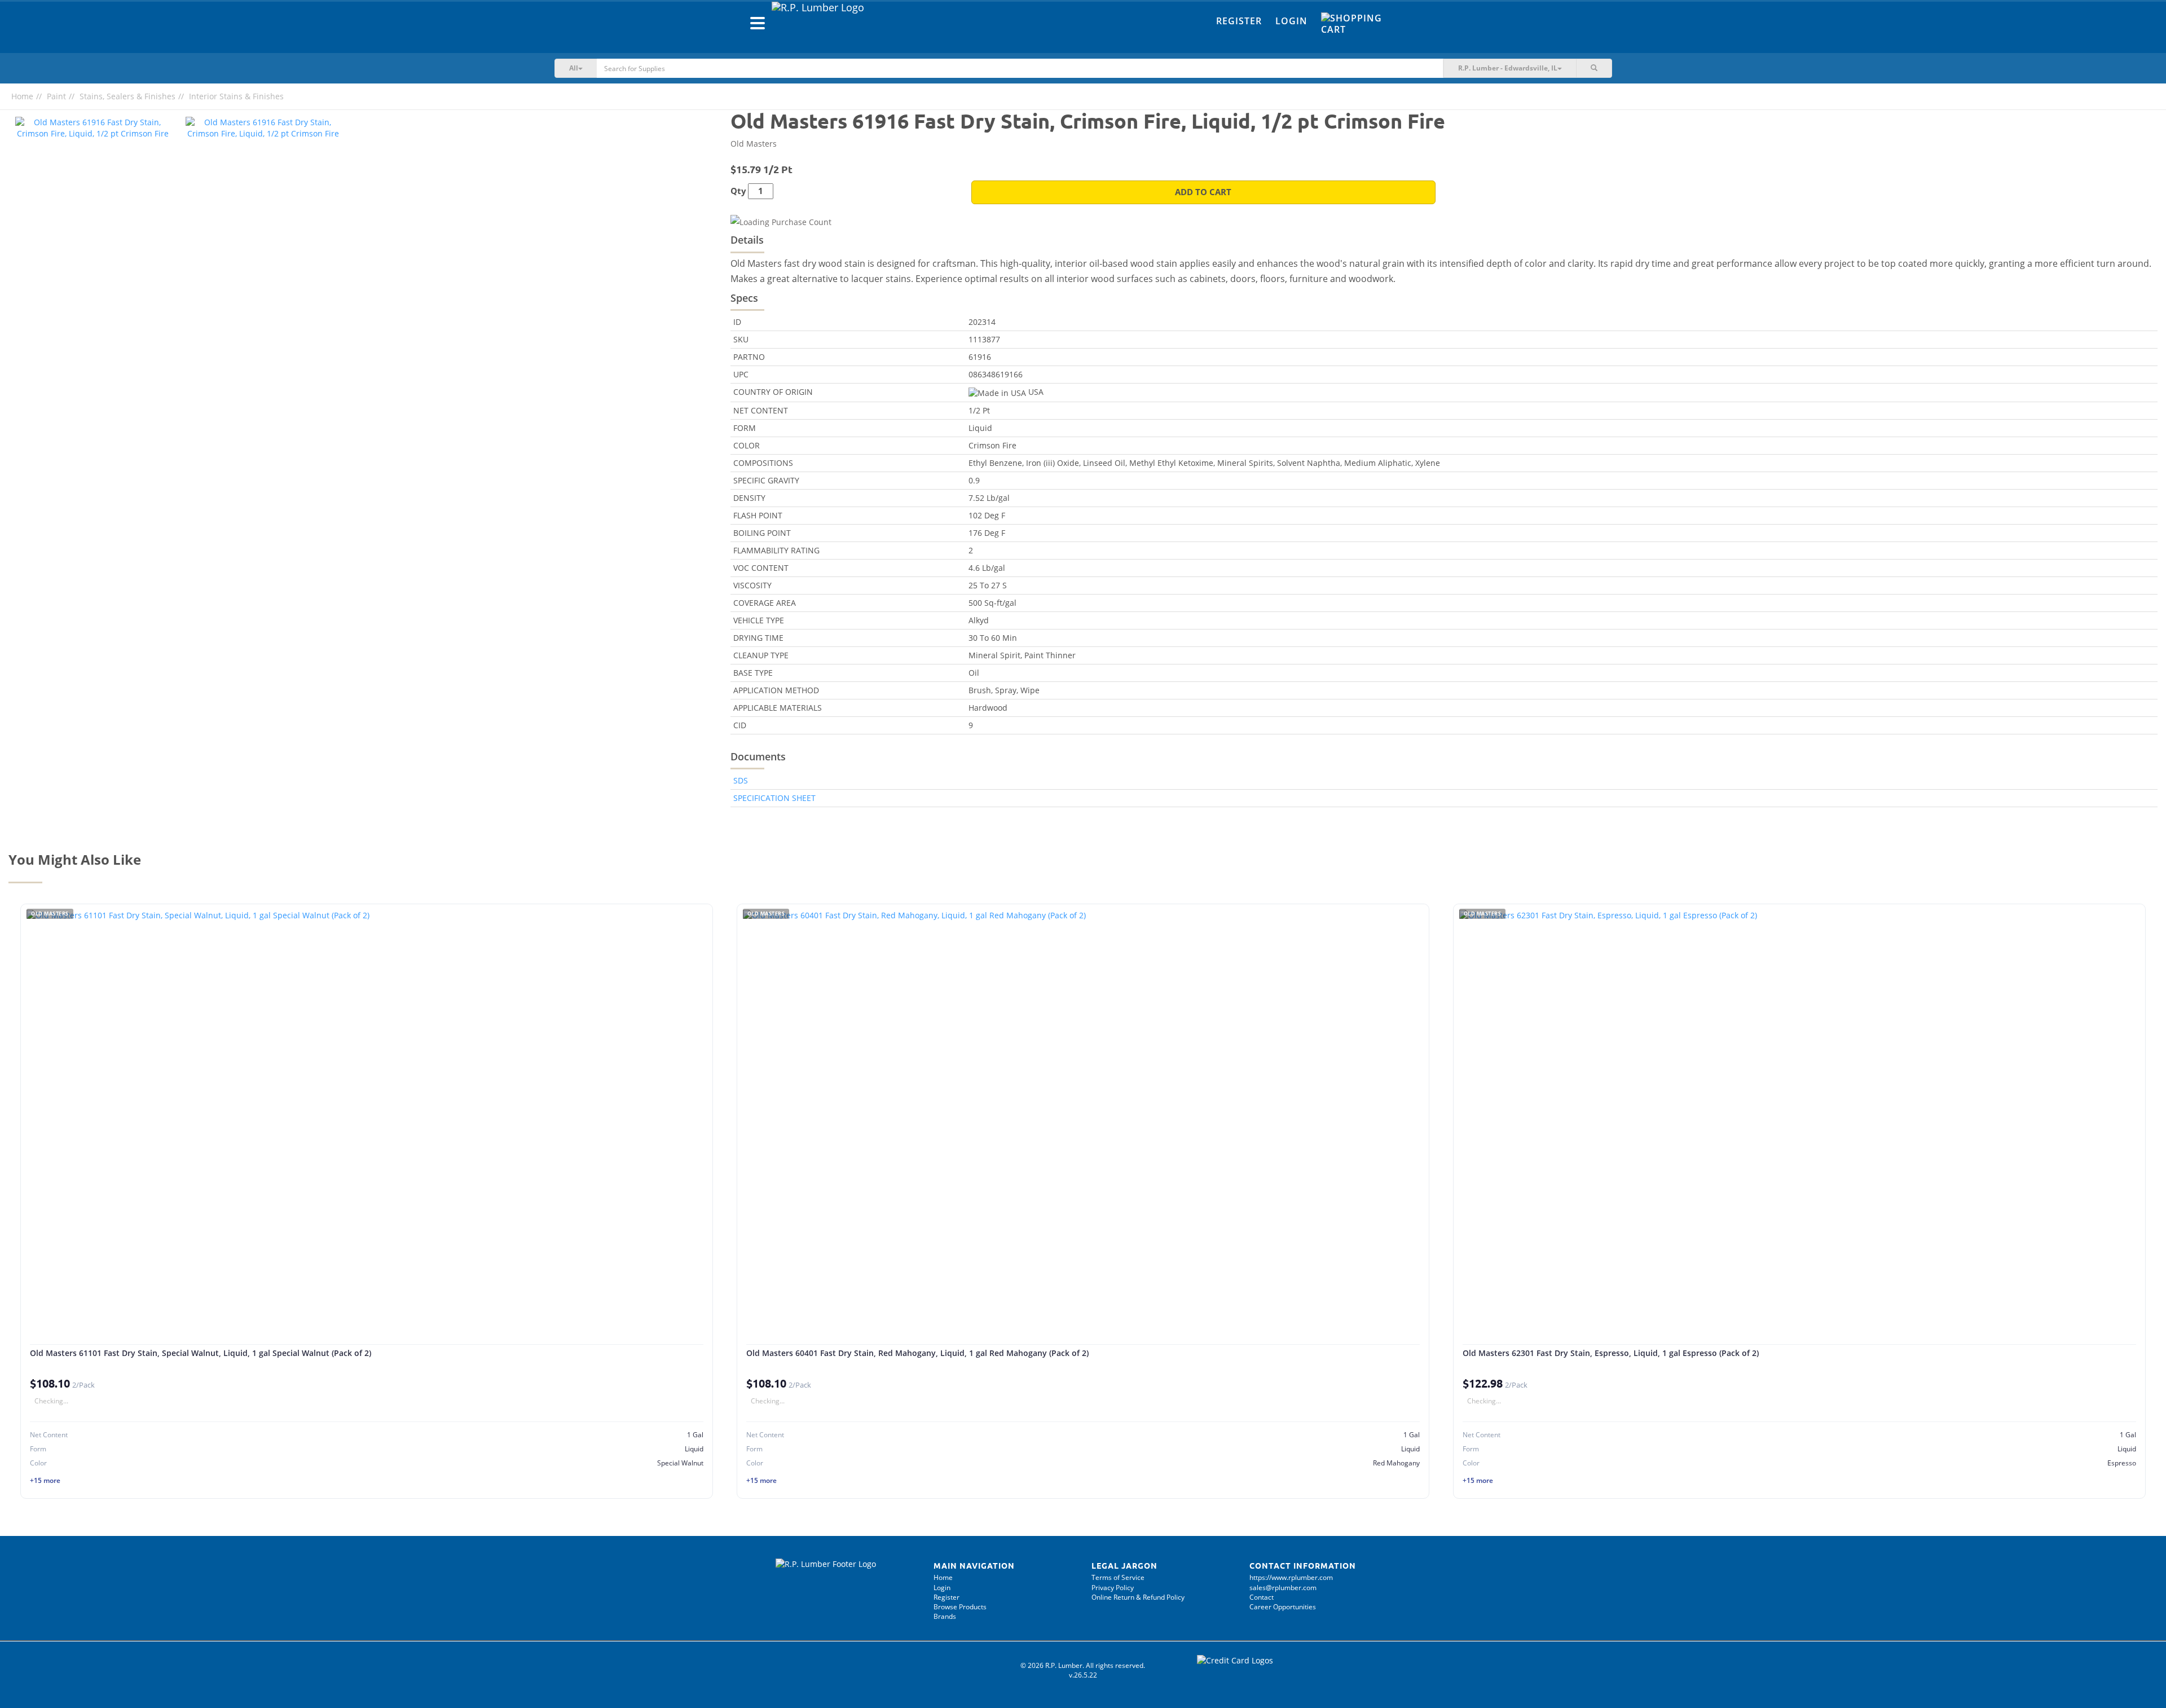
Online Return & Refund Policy (1138, 1597)
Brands (945, 1616)
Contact (1262, 1597)
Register (1239, 21)
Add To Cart (1203, 192)
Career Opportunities (1283, 1607)
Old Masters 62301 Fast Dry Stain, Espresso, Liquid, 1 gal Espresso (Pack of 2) (1611, 1353)
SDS (741, 780)
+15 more (45, 1480)
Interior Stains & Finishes (236, 96)
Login (1291, 21)
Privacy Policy (1113, 1588)
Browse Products (960, 1607)
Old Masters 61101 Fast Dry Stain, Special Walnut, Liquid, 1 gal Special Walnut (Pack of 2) (201, 1353)
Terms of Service (1118, 1577)
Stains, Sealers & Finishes (127, 96)
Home (22, 96)
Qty (738, 191)
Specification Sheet (774, 798)
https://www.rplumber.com (1291, 1577)
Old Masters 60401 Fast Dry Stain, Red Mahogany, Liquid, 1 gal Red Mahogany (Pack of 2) (917, 1353)
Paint (56, 96)
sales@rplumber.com (1283, 1588)
